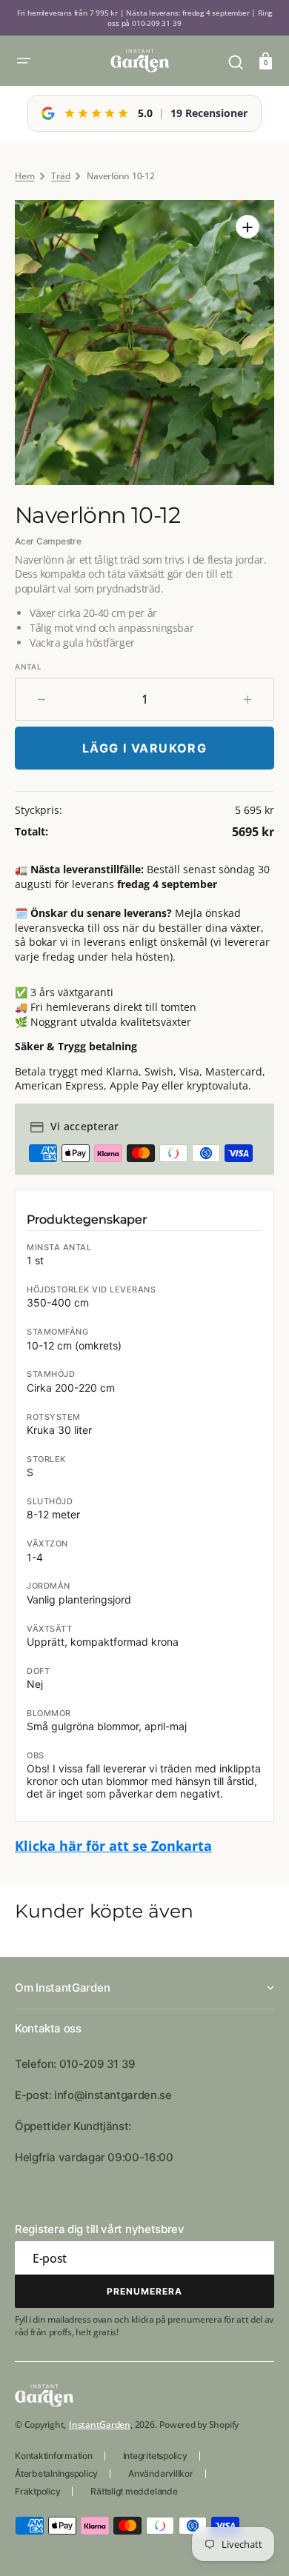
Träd (60, 176)
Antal (29, 667)
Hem (24, 176)
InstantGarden (100, 2425)
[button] (24, 61)
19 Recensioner (209, 113)
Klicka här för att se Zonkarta (113, 1846)
